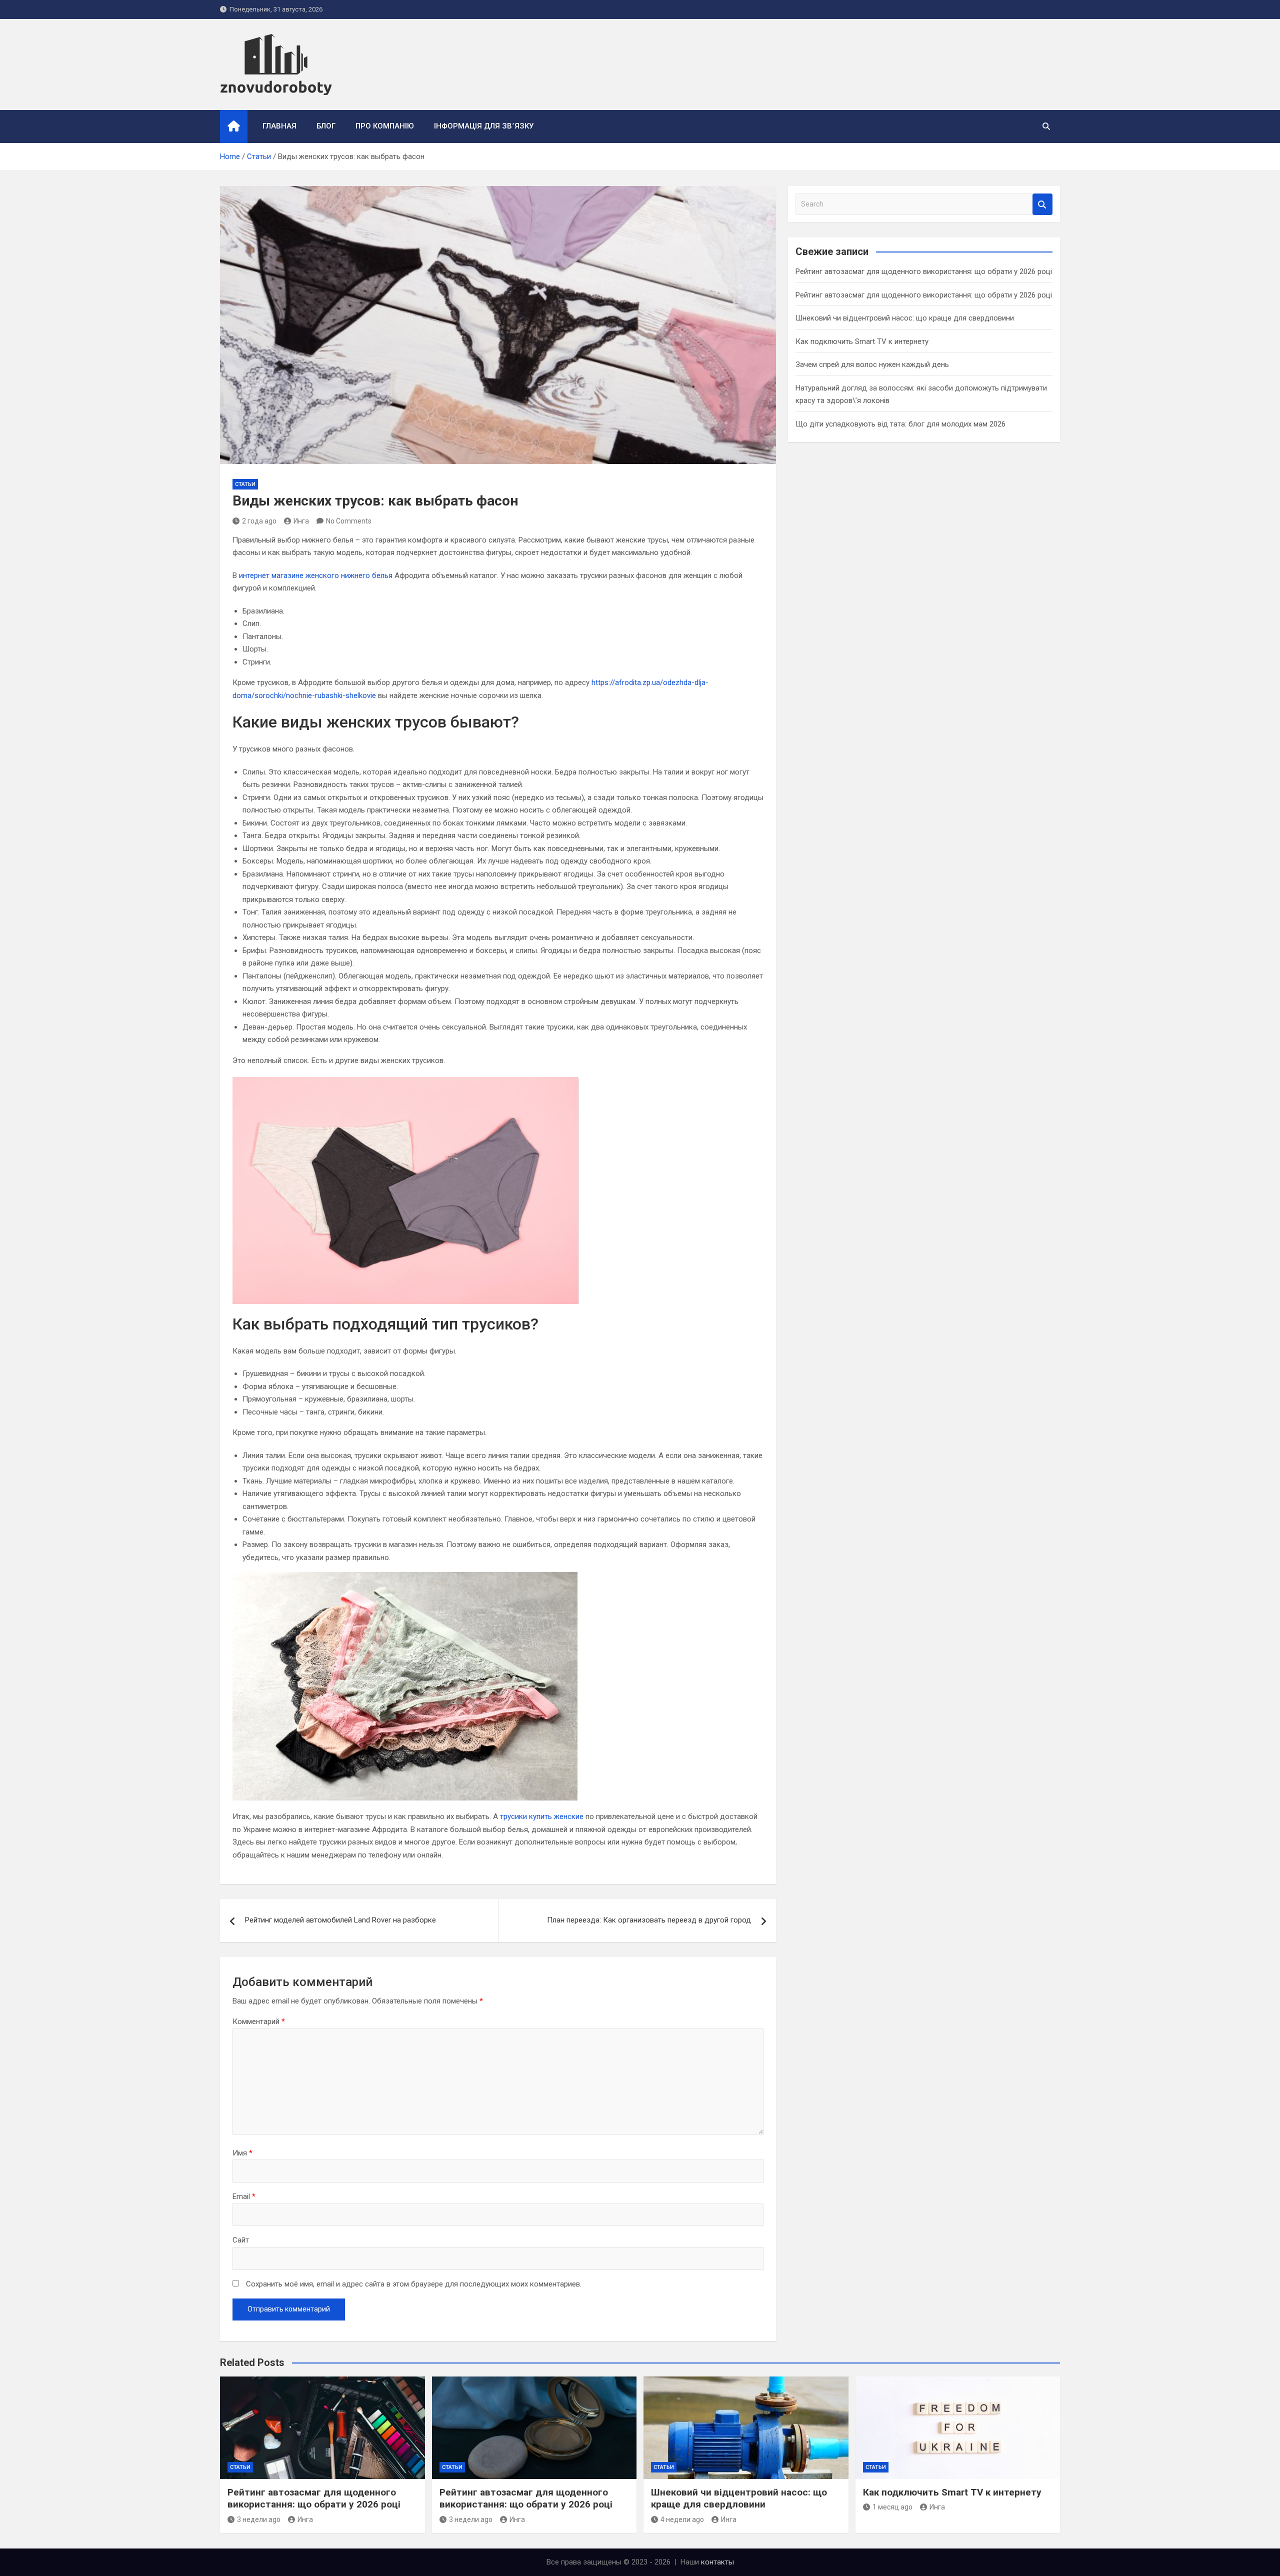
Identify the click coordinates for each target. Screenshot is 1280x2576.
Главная (279, 126)
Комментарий (259, 2021)
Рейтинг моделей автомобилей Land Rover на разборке (340, 1920)
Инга (301, 521)
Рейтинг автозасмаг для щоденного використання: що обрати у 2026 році (924, 271)
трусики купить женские (542, 1816)
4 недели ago (682, 2519)
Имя (242, 2153)
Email (244, 2196)
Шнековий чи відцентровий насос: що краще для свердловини (905, 318)
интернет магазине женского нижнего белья (316, 575)
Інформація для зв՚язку (484, 126)
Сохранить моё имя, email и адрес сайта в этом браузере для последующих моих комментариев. (414, 2284)
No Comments (349, 521)
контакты (717, 2562)
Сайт (241, 2240)
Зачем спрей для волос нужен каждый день (872, 364)
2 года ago (259, 521)
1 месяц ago (892, 2507)
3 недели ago (259, 2519)
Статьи (245, 484)
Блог (326, 126)
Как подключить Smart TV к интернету (862, 341)
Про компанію (385, 126)
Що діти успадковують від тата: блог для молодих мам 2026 (900, 424)
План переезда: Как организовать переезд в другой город (649, 1920)
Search (1042, 204)
